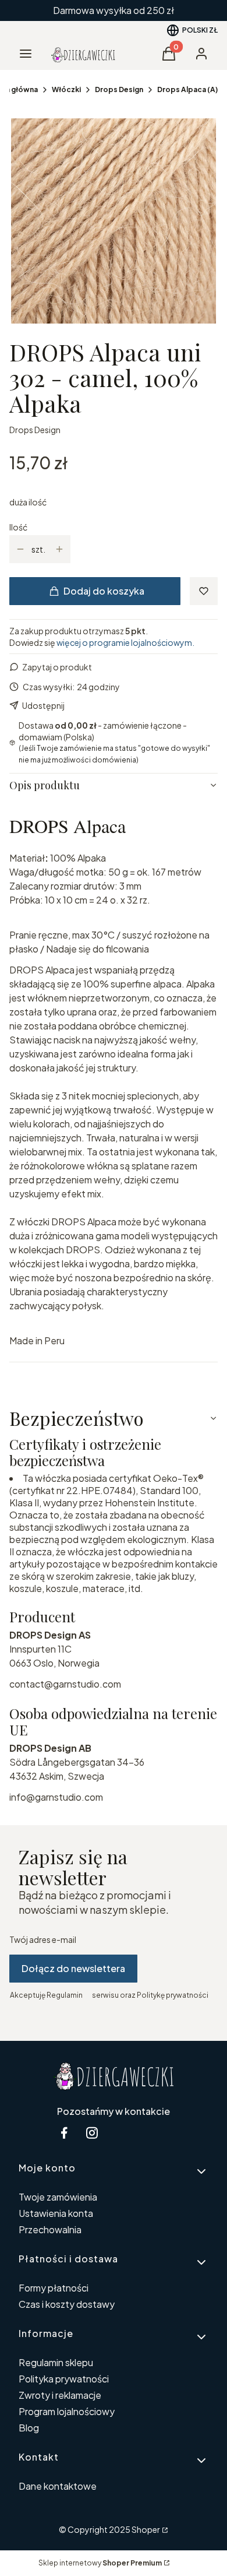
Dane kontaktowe (58, 2486)
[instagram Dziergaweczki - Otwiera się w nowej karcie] (92, 2133)
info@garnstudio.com (56, 1797)
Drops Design (119, 89)
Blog (29, 2428)
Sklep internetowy (100, 2563)
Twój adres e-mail (43, 1939)
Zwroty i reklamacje (60, 2395)
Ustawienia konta (56, 2213)
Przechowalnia (50, 2229)
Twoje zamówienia (58, 2197)
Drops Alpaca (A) (187, 89)
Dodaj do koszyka (104, 591)
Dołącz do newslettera (73, 1968)
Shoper (146, 2529)
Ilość (18, 527)
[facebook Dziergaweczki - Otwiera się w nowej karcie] (64, 2133)
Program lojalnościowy (67, 2411)
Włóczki (66, 89)
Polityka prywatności (64, 2379)
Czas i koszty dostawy (67, 2304)
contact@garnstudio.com (65, 1684)
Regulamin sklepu (56, 2362)
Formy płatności (54, 2288)
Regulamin (65, 1995)
